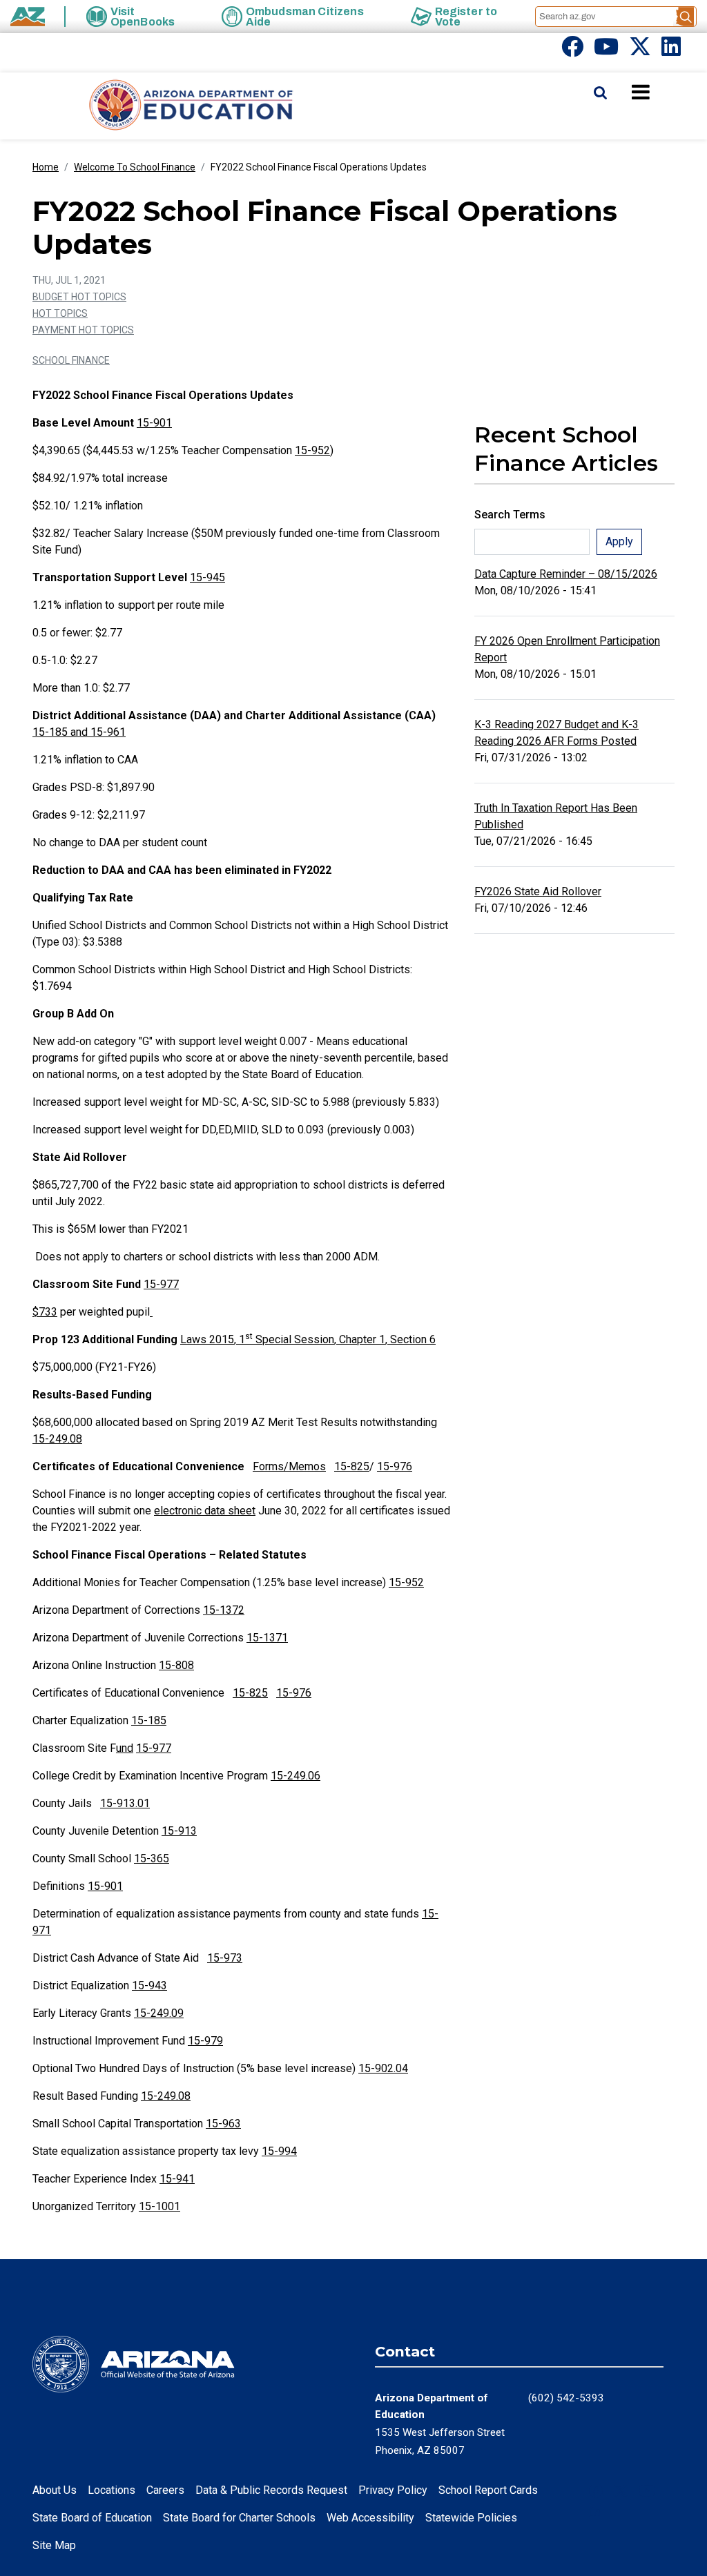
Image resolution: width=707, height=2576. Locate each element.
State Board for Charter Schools (239, 2518)
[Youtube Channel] (606, 51)
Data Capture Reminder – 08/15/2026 (566, 574)
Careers (165, 2490)
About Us (55, 2490)
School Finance (71, 360)
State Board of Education (92, 2518)
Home (46, 167)
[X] (640, 51)
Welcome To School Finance (135, 167)
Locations (112, 2490)
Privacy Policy (393, 2490)
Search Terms (510, 515)
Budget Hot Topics (79, 297)
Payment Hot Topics (83, 330)
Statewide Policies (471, 2518)
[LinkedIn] (671, 51)
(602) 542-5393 (566, 2398)
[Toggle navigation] (664, 92)
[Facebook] (572, 51)
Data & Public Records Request (271, 2490)
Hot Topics (60, 313)
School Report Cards (488, 2490)
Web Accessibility (370, 2518)
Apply (619, 541)
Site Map (54, 2545)
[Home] (164, 106)
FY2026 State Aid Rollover (538, 891)
